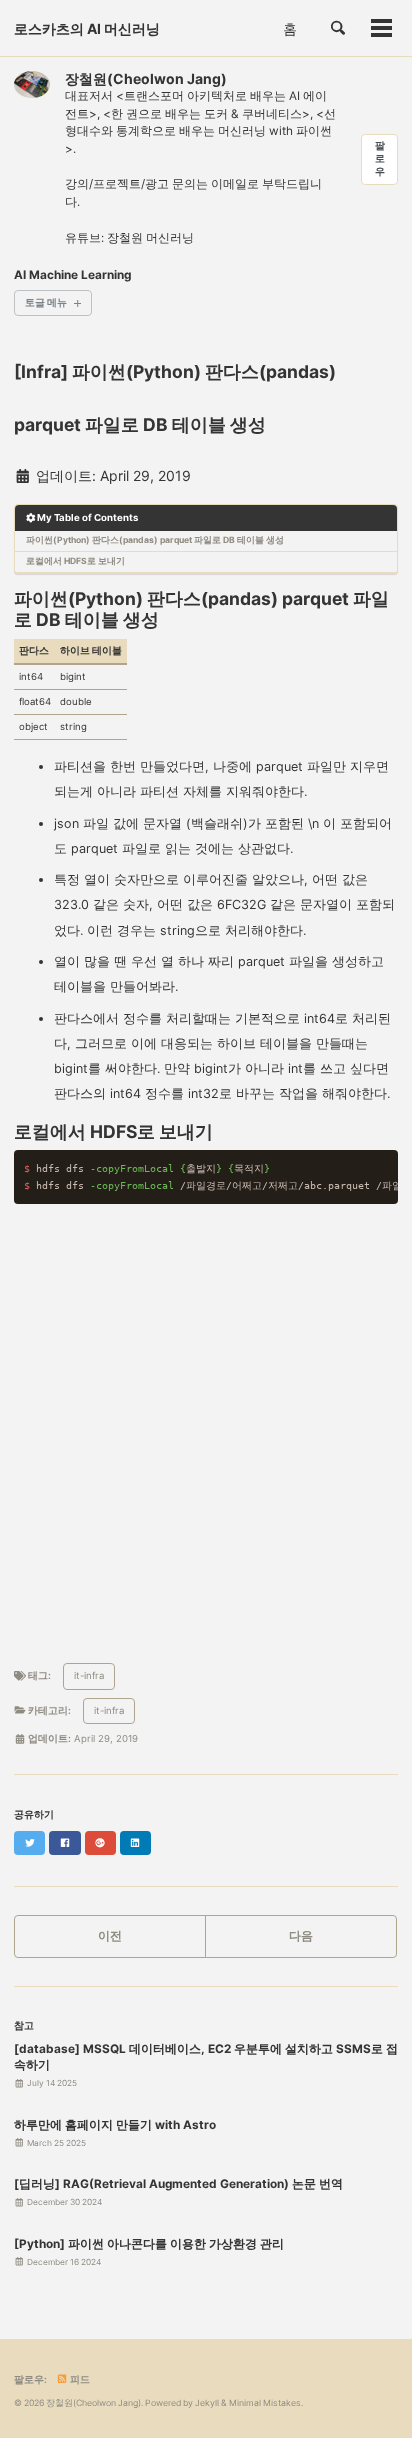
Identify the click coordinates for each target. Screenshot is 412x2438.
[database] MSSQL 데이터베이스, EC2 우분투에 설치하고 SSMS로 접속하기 (206, 2057)
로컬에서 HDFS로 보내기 (75, 561)
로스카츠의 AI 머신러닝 (87, 28)
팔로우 (380, 158)
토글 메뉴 (46, 302)
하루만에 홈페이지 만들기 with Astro (115, 2125)
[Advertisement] (206, 1429)
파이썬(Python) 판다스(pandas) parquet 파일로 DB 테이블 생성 (155, 540)
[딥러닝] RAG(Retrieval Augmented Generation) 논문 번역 (178, 2184)
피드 (79, 2379)
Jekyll (207, 2403)
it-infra (89, 1675)
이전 (110, 1936)
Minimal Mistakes (265, 2403)
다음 (301, 1936)
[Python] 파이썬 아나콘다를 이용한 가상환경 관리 (149, 2244)
